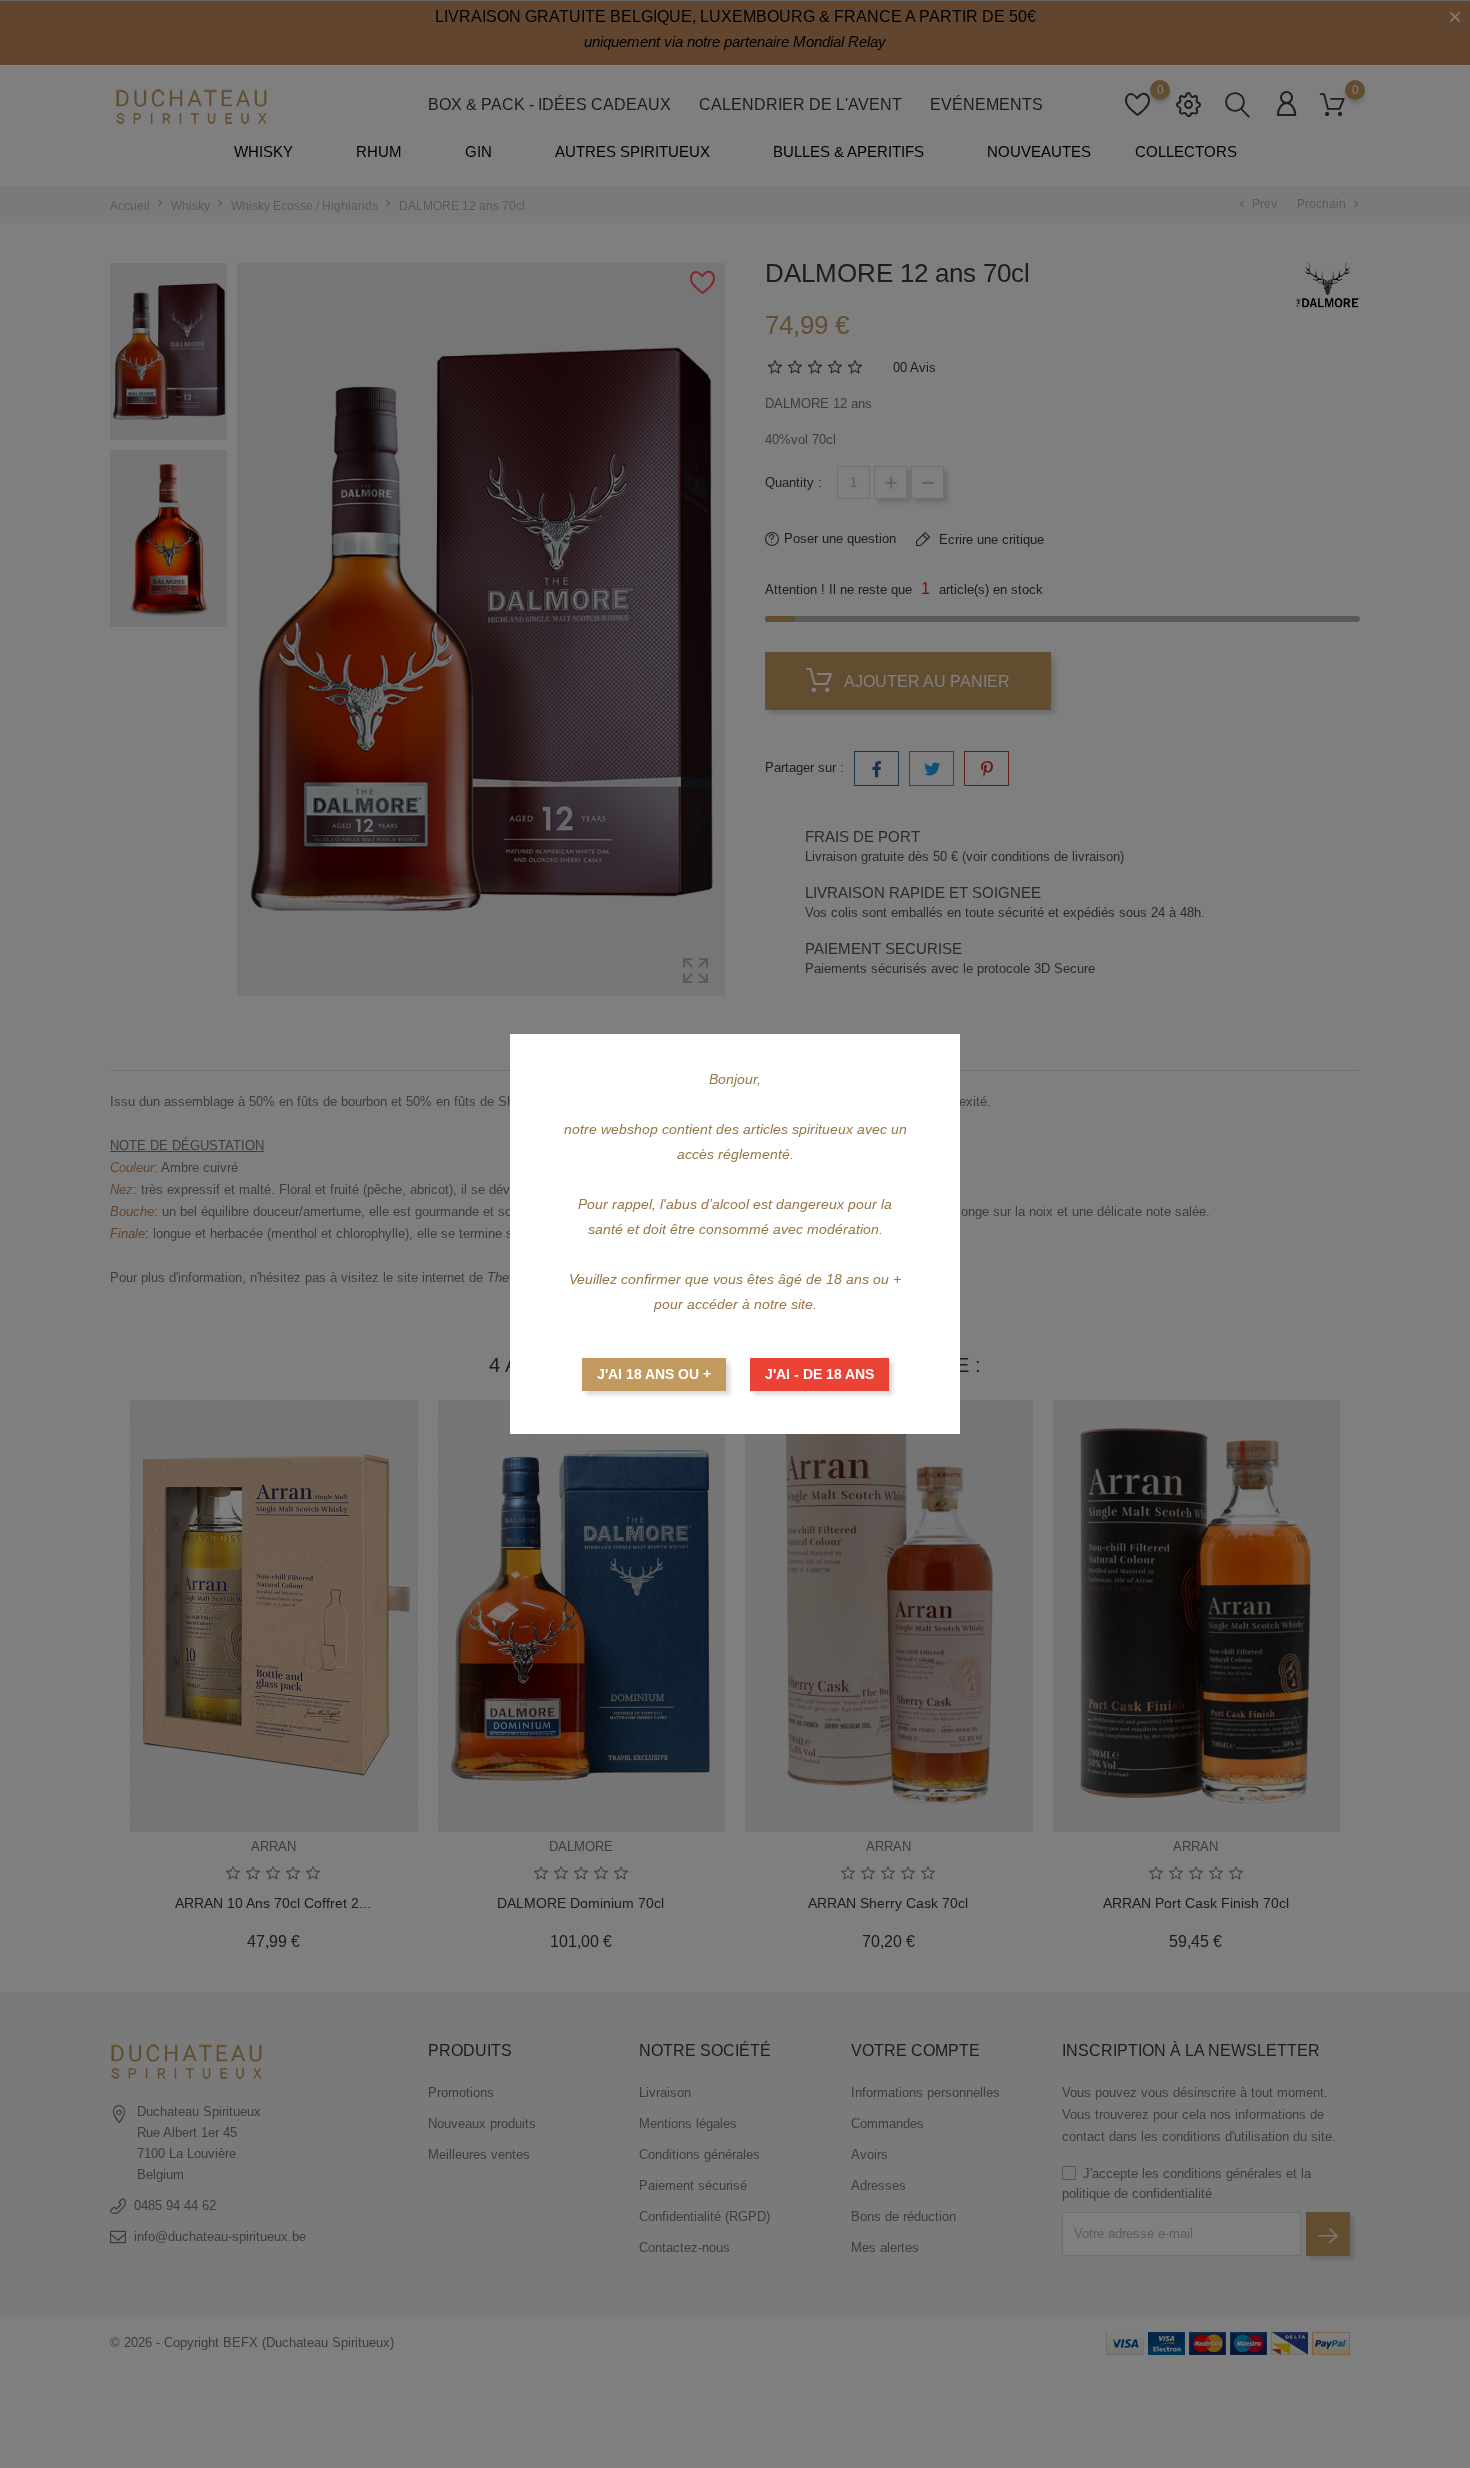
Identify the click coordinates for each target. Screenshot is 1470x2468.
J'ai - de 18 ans (819, 1374)
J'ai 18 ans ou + (654, 1374)
